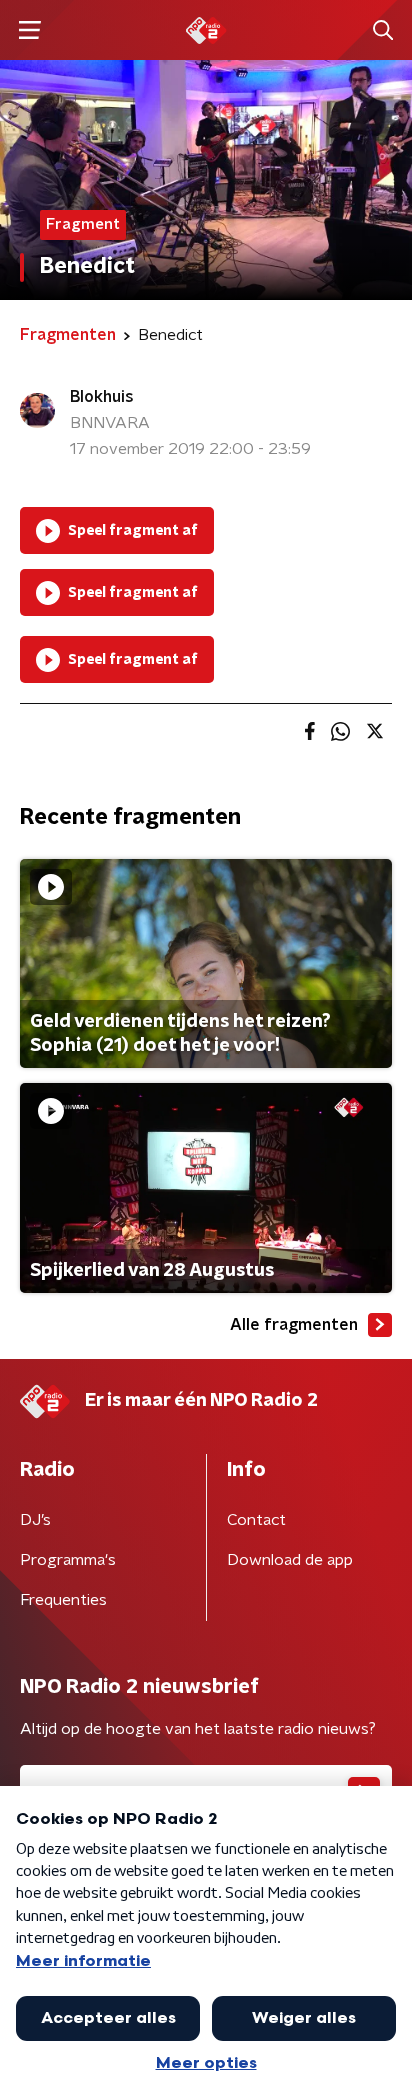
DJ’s (35, 1520)
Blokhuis (102, 397)
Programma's (68, 1560)
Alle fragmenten (294, 1325)
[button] (29, 30)
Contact (256, 1520)
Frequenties (63, 1600)
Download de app (290, 1560)
